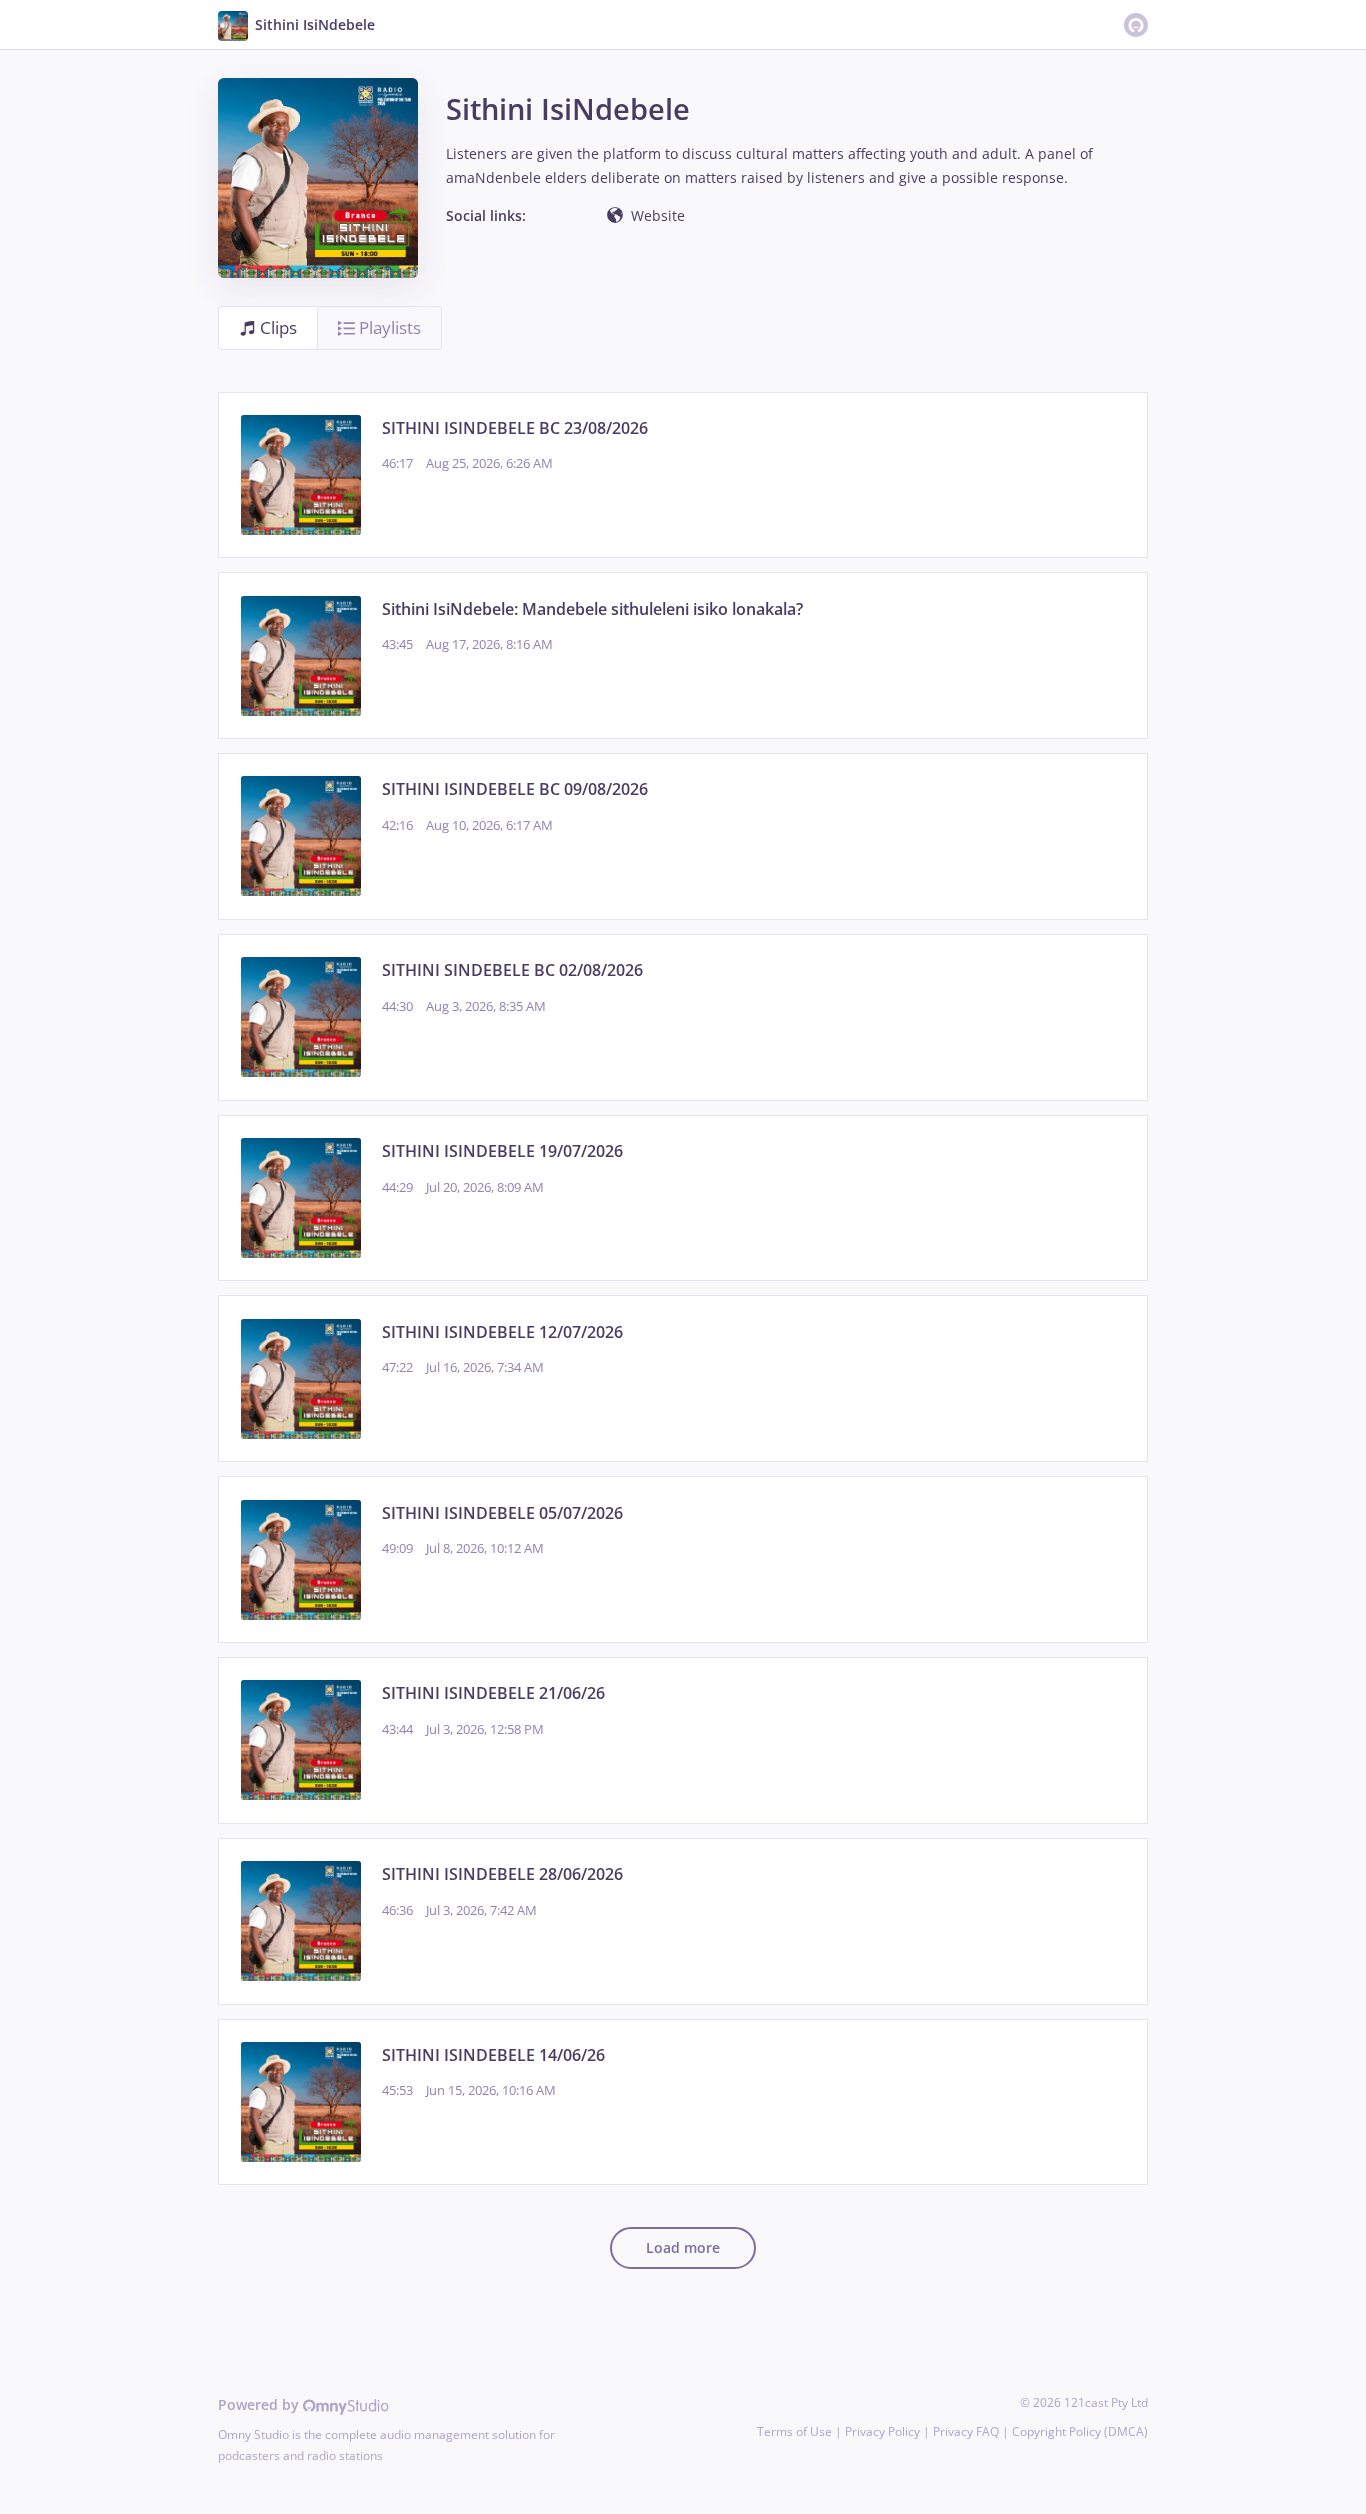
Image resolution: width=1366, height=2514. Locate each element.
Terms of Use (794, 2431)
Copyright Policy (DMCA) (1080, 2431)
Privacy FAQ (966, 2431)
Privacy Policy (882, 2431)
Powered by (260, 2404)
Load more (683, 2247)
